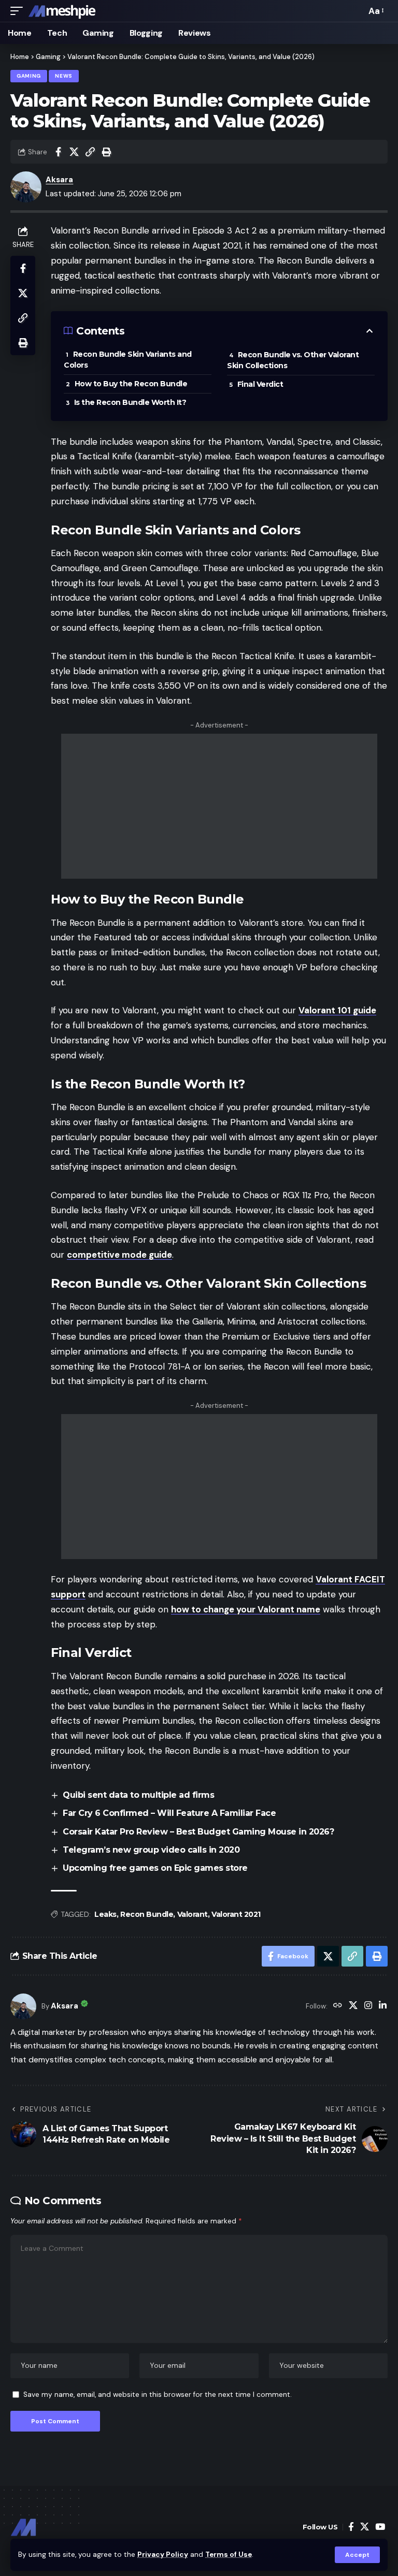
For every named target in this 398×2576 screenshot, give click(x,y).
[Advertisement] (219, 806)
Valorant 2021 (236, 1914)
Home (20, 57)
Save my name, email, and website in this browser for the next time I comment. (158, 2395)
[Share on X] (74, 152)
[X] (353, 2006)
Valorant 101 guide (337, 1010)
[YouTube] (380, 2527)
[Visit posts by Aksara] (23, 2006)
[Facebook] (351, 2527)
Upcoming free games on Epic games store (155, 1868)
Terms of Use (229, 2555)
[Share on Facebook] (58, 152)
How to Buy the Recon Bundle (131, 384)
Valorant (193, 1914)
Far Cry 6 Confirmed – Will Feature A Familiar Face (169, 1813)
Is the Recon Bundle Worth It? (130, 402)
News (64, 76)
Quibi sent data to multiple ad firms (138, 1795)
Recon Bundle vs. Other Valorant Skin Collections (293, 360)
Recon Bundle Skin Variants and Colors (128, 360)
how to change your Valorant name (246, 1609)
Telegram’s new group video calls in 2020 (151, 1850)
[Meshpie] (62, 11)
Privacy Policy (163, 2555)
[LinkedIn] (383, 2006)
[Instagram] (368, 2006)
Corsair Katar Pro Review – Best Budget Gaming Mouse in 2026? (198, 1832)
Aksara (59, 180)
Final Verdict (260, 384)
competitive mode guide (119, 1255)
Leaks (105, 1914)
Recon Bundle (147, 1914)
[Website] (338, 2006)
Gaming (48, 57)
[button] (357, 2555)
